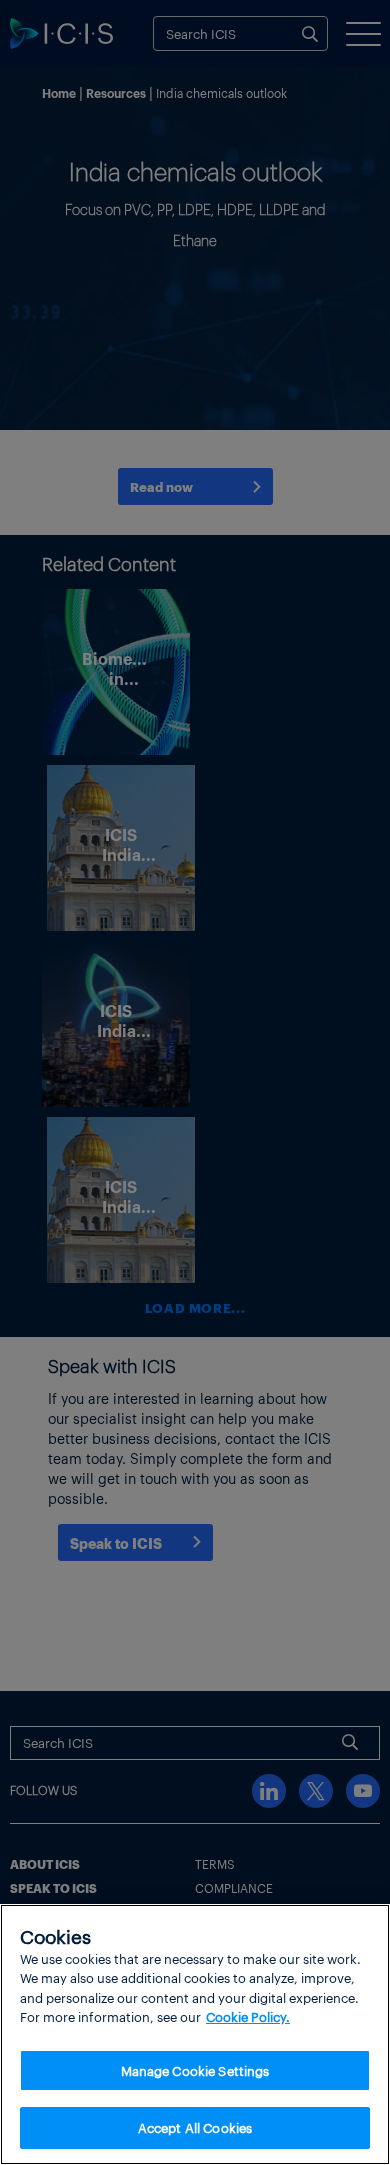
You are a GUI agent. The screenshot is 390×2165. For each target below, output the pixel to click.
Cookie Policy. (248, 2016)
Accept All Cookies (195, 2127)
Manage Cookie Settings (195, 2070)
